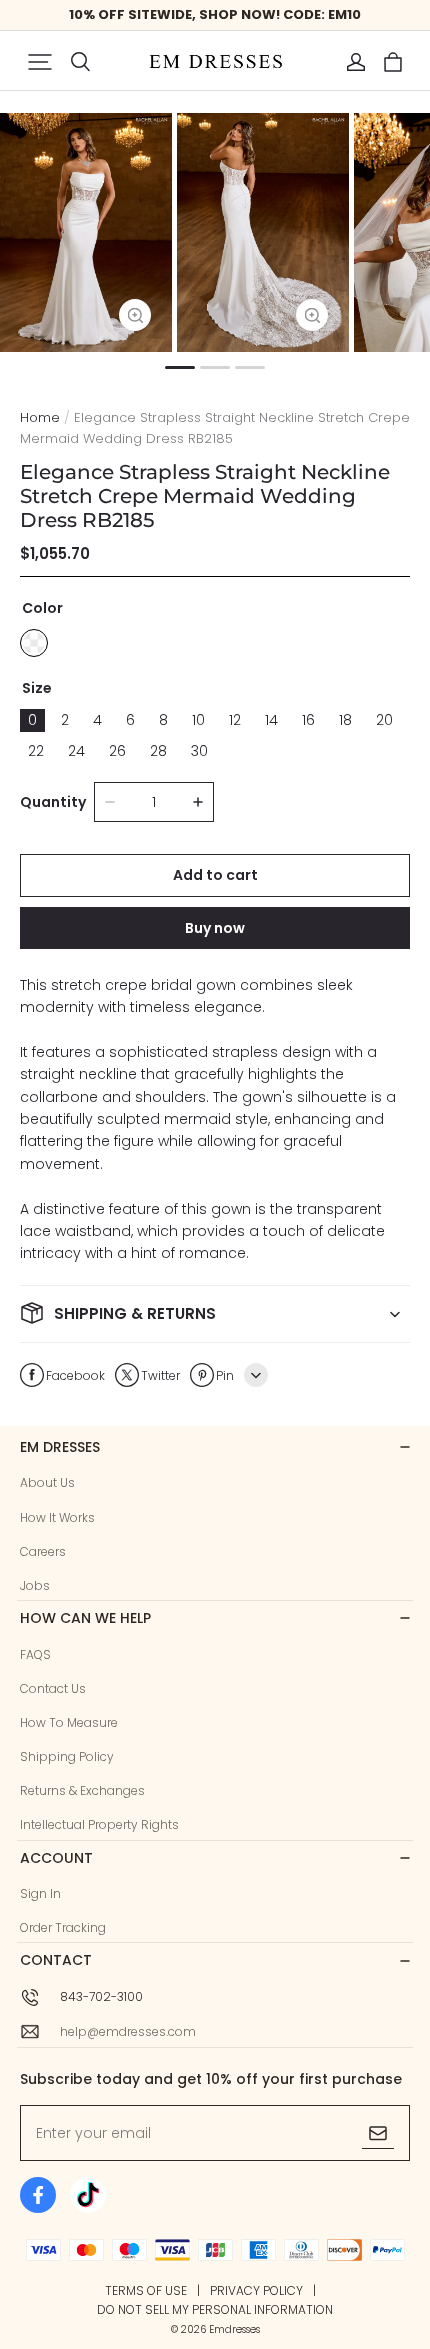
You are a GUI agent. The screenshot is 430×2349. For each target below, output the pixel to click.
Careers (43, 1551)
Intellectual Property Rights (99, 1824)
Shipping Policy (67, 1756)
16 (308, 720)
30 (199, 751)
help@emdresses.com (128, 2031)
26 (117, 751)
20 (384, 720)
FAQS (35, 1654)
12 (235, 720)
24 (76, 751)
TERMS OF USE (146, 2290)
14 (271, 720)
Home (40, 417)
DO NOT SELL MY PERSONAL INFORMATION (215, 2309)
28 (158, 751)
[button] (40, 62)
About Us (47, 1482)
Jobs (35, 1585)
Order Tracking (63, 1927)
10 (198, 720)
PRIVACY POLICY (256, 2290)
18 (345, 720)
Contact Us (53, 1688)
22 (36, 751)
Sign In (40, 1893)
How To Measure (69, 1722)
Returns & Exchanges (82, 1790)
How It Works (57, 1517)
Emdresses (234, 2329)
